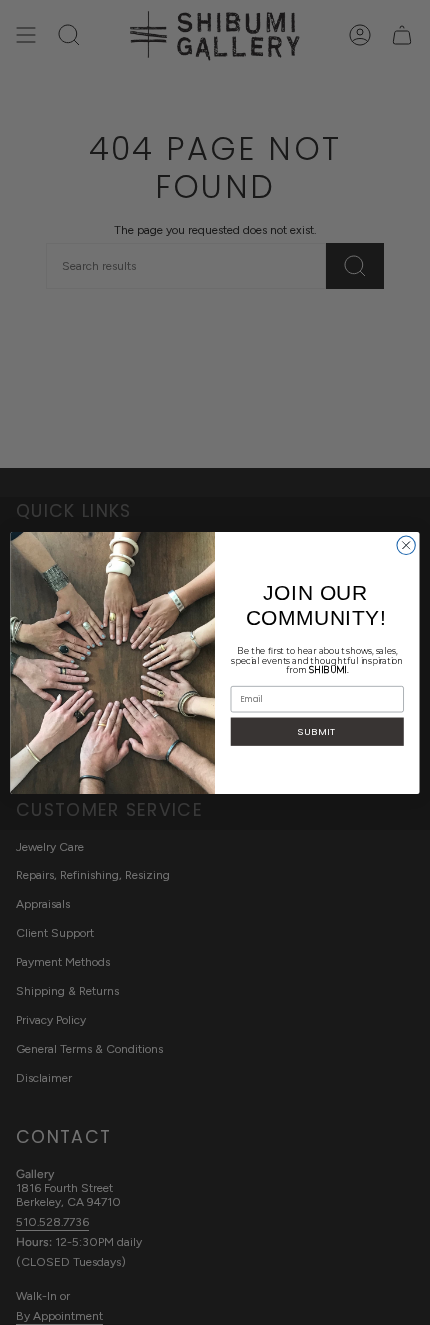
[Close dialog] (406, 545)
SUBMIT (317, 730)
